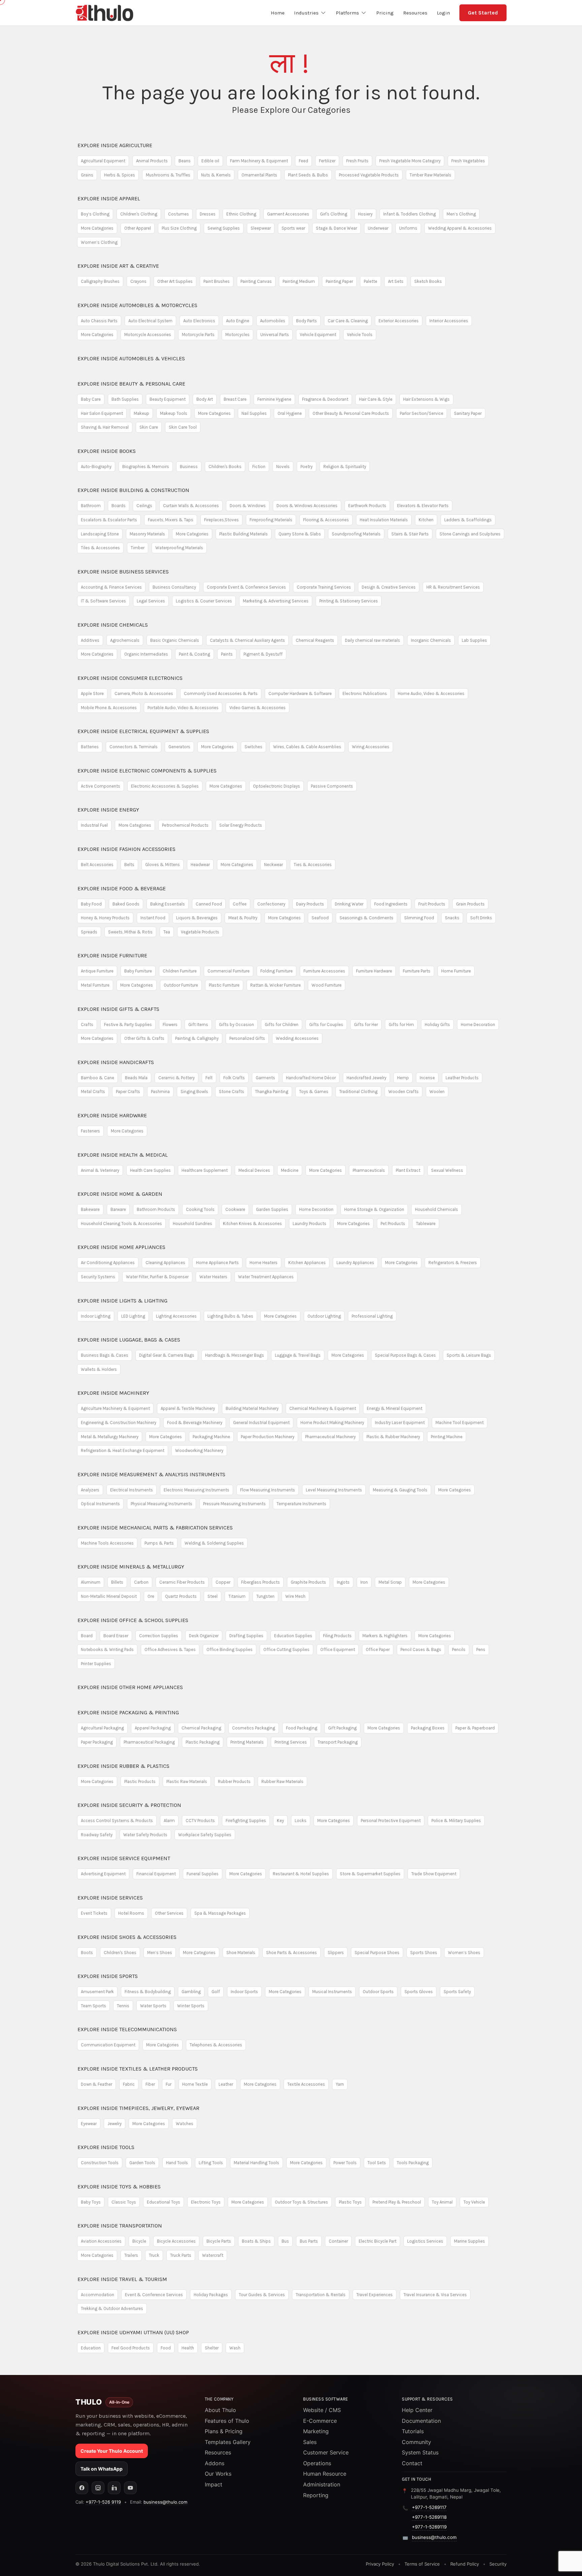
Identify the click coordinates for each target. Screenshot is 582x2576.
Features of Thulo (227, 2421)
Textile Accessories (306, 2084)
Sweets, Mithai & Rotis (130, 932)
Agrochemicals (125, 640)
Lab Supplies (474, 640)
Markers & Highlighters (385, 1636)
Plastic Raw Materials (187, 1781)
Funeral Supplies (203, 1874)
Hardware (112, 1115)
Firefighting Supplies (246, 1821)
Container (338, 2241)
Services (110, 1898)
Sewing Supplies (224, 228)
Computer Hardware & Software (300, 693)
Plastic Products (140, 1781)
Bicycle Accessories (176, 2241)
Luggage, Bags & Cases (129, 1340)
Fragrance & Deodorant (325, 399)
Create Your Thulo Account (112, 2451)
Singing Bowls (194, 1092)
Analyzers (90, 1490)
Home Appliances (121, 1247)
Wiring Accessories (371, 747)
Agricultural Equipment (103, 161)
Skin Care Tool (183, 427)
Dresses (208, 214)
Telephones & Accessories (216, 2045)
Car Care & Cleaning (348, 321)
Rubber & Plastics (123, 1766)
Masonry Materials (147, 534)
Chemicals (113, 625)
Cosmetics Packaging (254, 1728)
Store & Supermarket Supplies (370, 1874)
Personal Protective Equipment (391, 1821)
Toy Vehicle (474, 2202)
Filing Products (337, 1636)
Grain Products (470, 904)
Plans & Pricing (224, 2431)
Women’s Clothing (99, 242)
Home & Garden (120, 1194)
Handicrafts (116, 1062)
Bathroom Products (156, 1209)
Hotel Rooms (131, 1913)
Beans (185, 161)
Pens (481, 1649)
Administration (322, 2484)
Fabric (129, 2084)
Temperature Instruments (301, 1504)
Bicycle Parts (219, 2241)
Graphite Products (308, 1582)
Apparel (109, 199)
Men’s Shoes (160, 1953)
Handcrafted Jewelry (366, 1078)
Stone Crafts (232, 1092)
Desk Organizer (204, 1636)
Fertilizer (327, 161)
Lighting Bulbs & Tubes (230, 1316)
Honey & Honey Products (105, 918)
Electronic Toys (206, 2202)
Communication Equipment (108, 2045)
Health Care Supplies (150, 1170)
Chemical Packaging (201, 1728)
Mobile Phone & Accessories (109, 708)
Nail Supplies (254, 413)
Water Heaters (213, 1277)
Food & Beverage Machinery (195, 1423)
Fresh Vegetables (468, 161)
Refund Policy (465, 2564)
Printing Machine (447, 1437)
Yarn (340, 2084)
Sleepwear (261, 228)
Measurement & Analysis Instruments (151, 1474)
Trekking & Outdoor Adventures (112, 2308)
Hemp (403, 1078)
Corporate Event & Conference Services (246, 587)
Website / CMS (322, 2410)
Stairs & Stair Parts (410, 534)
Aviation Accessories (101, 2241)
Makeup (141, 413)
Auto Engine (238, 321)
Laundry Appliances (355, 1263)
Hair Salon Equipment (102, 413)
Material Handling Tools (256, 2163)
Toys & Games (314, 1092)
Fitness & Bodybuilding (148, 1992)
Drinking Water (349, 904)
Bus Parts (309, 2241)
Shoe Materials (241, 1953)
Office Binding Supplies (230, 1649)
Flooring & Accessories (326, 520)
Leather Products (462, 1078)
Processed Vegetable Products (369, 175)
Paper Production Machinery (268, 1437)
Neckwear (273, 865)
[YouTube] (130, 2488)
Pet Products (393, 1224)
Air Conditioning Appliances (108, 1263)
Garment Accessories (288, 214)
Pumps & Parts (159, 1543)
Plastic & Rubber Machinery (393, 1437)
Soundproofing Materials (356, 534)
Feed (303, 161)
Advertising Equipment (103, 1874)
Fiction (259, 467)
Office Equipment (338, 1649)
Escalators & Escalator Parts (109, 520)
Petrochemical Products (185, 825)
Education (91, 2348)
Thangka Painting (272, 1092)
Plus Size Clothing (179, 228)
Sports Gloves (419, 1992)
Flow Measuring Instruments (268, 1490)
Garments (265, 1078)
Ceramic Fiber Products (182, 1582)
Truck (154, 2255)
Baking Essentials (168, 904)
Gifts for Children (282, 1025)
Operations (317, 2463)
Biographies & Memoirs (146, 467)
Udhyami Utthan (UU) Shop (133, 2332)
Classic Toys (124, 2202)
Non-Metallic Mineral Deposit (109, 1596)
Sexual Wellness (447, 1170)
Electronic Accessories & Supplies (165, 786)
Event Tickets (94, 1913)
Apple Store (92, 693)
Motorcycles (237, 335)
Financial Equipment (156, 1874)
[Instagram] (98, 2488)
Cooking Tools (200, 1209)
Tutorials (413, 2431)
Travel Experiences (375, 2295)
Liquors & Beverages (197, 918)
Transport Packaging (338, 1742)
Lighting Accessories (176, 1316)
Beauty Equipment (168, 399)
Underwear (378, 228)
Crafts (87, 1025)
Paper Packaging (97, 1742)
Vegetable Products (200, 932)
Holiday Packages (211, 2295)
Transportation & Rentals (321, 2295)
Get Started (483, 13)
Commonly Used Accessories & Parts (221, 693)
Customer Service (326, 2452)
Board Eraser (116, 1636)
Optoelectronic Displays (277, 786)
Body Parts (306, 321)
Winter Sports (191, 2006)
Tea (167, 932)
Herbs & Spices (120, 175)
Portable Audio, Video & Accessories (183, 708)
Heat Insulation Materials (384, 520)
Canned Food (209, 904)
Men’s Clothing (461, 214)
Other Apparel (138, 228)
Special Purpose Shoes (377, 1953)
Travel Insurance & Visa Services (435, 2295)
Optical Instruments (100, 1504)
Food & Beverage (122, 888)
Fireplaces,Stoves (221, 520)
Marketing (316, 2431)
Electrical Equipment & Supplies (143, 731)
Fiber (150, 2084)
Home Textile (195, 2084)
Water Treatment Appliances (266, 1277)
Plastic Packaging (203, 1742)
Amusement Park (97, 1992)
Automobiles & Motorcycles (137, 305)
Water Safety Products (145, 1835)
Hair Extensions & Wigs (426, 399)
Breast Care (235, 399)
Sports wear (293, 228)
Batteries (90, 747)
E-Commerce (320, 2421)
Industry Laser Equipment (400, 1423)
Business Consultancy (174, 587)
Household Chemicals (437, 1209)
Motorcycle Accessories (148, 335)
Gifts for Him (401, 1025)
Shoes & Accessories (127, 1937)
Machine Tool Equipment (460, 1423)
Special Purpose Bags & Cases (405, 1355)
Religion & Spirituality (345, 467)
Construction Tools (100, 2163)
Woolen (437, 1092)
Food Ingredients (391, 904)
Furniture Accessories (324, 971)
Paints (227, 654)
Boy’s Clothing (95, 214)
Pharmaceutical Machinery (330, 1437)
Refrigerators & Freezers (453, 1263)
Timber (138, 548)
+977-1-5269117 (429, 2507)
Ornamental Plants (259, 175)
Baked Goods (126, 904)
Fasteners (90, 1131)
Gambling (191, 1992)
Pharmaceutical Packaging (149, 1742)
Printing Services (291, 1742)
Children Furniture (180, 971)
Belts (129, 865)
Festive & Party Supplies (128, 1025)
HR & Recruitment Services (453, 587)
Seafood (320, 918)
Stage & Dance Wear (336, 228)
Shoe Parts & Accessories (292, 1953)
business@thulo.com (165, 2502)
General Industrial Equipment (261, 1423)
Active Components (101, 786)
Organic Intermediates (146, 654)
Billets (117, 1582)
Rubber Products (234, 1781)
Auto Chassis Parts (99, 321)
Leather (226, 2084)
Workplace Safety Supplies (205, 1835)
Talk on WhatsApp (102, 2469)
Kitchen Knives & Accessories (252, 1224)
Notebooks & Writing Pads (107, 1649)
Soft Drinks (481, 918)
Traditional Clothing (358, 1092)
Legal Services (151, 601)
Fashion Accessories (126, 849)
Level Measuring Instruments (334, 1490)
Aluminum (91, 1582)
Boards (119, 506)
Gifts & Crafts (118, 1009)
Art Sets (396, 281)
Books (107, 451)
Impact (214, 2484)
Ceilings (144, 506)
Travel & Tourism (122, 2279)
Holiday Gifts (437, 1025)
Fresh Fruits (357, 161)
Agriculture (115, 145)
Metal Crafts (93, 1092)
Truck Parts (181, 2255)
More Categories (97, 228)
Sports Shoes (424, 1953)
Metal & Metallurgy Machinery (110, 1437)
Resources (218, 2452)
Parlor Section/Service (422, 413)
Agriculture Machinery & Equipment (115, 1408)
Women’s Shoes (464, 1953)
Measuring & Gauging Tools (400, 1490)
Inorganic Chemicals (431, 640)
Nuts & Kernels (216, 175)
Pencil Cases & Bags (421, 1649)
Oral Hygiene (290, 413)
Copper (223, 1582)
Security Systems (98, 1277)
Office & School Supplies (133, 1620)
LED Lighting (133, 1316)
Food (166, 2348)
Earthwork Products (367, 506)
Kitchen (426, 520)
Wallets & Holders (99, 1369)
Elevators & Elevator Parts (423, 506)
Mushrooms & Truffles (168, 175)
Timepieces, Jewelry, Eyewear (138, 2108)
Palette (370, 281)
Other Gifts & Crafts (144, 1038)
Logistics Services (425, 2241)
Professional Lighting (372, 1316)
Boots (87, 1953)
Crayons (138, 281)
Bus (285, 2241)
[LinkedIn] (114, 2488)
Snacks (452, 918)
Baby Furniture (138, 971)
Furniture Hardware (374, 971)
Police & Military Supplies (456, 1821)
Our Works (218, 2474)
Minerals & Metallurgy (131, 1567)
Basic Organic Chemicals (175, 640)
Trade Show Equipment (434, 1874)
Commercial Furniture (229, 971)
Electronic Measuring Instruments (197, 1490)
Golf (216, 1992)
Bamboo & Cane (98, 1078)
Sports (108, 1976)
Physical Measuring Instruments (161, 1504)
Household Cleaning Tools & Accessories (121, 1224)
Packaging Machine (211, 1437)
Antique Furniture (97, 971)
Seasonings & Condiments (366, 918)
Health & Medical (123, 1155)
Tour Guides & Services (262, 2295)
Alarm (169, 1821)
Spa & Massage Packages (220, 1913)
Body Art (205, 399)
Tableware (426, 1224)
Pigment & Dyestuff (263, 654)
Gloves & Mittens (163, 865)
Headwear (200, 865)
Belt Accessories (97, 865)
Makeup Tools (174, 413)
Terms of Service (422, 2564)
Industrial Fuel (94, 825)
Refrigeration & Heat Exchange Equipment (123, 1450)
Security (498, 2564)
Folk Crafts (234, 1078)
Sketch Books (428, 281)
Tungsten (265, 1596)
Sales (310, 2442)
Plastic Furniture (224, 985)
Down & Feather (96, 2084)
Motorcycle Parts (198, 335)
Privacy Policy (380, 2564)
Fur (169, 2084)
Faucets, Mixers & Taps (171, 520)
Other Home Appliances (130, 1687)
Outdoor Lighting (324, 1316)
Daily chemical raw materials (373, 640)
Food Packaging (302, 1728)
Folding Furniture (277, 971)
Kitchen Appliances (307, 1263)
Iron (364, 1582)
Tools (106, 2147)
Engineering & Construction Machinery (119, 1423)
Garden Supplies (272, 1209)
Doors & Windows (248, 506)
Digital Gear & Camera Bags (167, 1355)
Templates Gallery (228, 2442)
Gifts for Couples (326, 1025)
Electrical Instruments (132, 1490)
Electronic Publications (365, 693)
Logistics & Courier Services (204, 601)
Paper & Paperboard (475, 1728)
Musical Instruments (332, 1992)
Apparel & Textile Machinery (188, 1408)
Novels (283, 467)
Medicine (290, 1170)
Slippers (336, 1953)
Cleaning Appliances (165, 1263)
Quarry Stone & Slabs (300, 534)
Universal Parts (275, 335)
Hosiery (365, 214)
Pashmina (160, 1092)
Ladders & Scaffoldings (468, 520)
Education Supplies (293, 1636)
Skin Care (149, 427)
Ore (151, 1596)
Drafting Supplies (246, 1636)
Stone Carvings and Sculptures (470, 534)
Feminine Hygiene (274, 399)
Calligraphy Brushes (100, 281)
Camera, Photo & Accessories (144, 693)
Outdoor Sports (378, 1992)
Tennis (123, 2006)
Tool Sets (377, 2163)
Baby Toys (91, 2202)
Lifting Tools (211, 2163)
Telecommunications (127, 2029)
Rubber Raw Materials (282, 1781)
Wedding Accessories (297, 1038)
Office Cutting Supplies (286, 1649)
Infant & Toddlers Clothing (410, 214)
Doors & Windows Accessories (307, 506)
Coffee (240, 904)
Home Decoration (478, 1025)
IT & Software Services (103, 601)
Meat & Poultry (243, 918)
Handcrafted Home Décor (311, 1078)
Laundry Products (310, 1224)
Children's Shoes (120, 1953)
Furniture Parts (417, 971)
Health (188, 2348)
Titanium (237, 1596)
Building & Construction (133, 490)
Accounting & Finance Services (111, 587)
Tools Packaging (413, 2163)
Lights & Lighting (122, 1301)
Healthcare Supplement (205, 1170)
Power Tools (345, 2163)
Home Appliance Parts (217, 1263)
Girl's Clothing (334, 214)
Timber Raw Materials (430, 175)
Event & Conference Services (154, 2295)
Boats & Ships (256, 2241)
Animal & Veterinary (100, 1170)
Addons (215, 2463)
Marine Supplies (470, 2241)
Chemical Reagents (315, 640)
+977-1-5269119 (429, 2527)
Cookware (235, 1209)
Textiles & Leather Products (138, 2069)
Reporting (316, 2495)
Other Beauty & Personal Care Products (351, 413)
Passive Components (332, 786)
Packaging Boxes (428, 1728)
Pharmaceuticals (369, 1170)
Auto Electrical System (150, 321)
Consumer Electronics (130, 678)
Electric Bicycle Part (378, 2241)
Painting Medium (299, 281)
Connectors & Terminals (134, 747)
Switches (253, 747)
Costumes (179, 214)
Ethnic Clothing (241, 214)
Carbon (141, 1582)
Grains (87, 175)
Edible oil (210, 161)
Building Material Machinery (252, 1408)
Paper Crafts (128, 1092)
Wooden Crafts (403, 1092)
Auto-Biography (96, 467)
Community (416, 2442)
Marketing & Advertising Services (276, 601)
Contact (412, 2463)
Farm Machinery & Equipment (259, 161)
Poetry (306, 467)
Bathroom (91, 506)
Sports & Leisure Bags (469, 1355)
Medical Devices (254, 1170)
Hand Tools (177, 2163)
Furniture (112, 955)
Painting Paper (339, 281)
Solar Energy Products (241, 825)
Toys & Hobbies (119, 2187)
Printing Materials (247, 1742)
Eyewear (89, 2124)
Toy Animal (442, 2202)
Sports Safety (457, 1992)
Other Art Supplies (175, 281)
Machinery (113, 1393)
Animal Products (152, 161)
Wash (235, 2348)
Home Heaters (264, 1263)
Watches (185, 2124)
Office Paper (378, 1649)
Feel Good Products (131, 2348)
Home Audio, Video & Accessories (431, 693)
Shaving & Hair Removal (105, 427)
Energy (108, 810)
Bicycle (139, 2241)
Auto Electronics (199, 321)
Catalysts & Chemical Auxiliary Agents (247, 640)
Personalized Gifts (247, 1038)
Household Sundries (192, 1224)
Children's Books (225, 467)
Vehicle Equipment (318, 335)
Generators (179, 747)
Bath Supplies (125, 399)
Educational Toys (164, 2202)
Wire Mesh (295, 1596)
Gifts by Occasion (236, 1025)
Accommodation (98, 2295)
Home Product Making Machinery (332, 1423)
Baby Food (91, 904)
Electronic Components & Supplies (147, 771)
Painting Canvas (256, 281)
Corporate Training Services (324, 587)
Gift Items (198, 1025)
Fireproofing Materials (271, 520)
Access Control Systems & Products (117, 1821)
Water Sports (153, 2006)
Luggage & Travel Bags (298, 1355)
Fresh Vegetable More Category (410, 161)
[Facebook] (82, 2488)
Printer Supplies (96, 1664)
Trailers (131, 2255)
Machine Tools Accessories (107, 1543)
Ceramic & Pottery (176, 1078)
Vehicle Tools (360, 335)
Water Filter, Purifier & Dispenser (157, 1277)
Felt (209, 1078)
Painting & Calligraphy (197, 1038)
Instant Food (153, 918)
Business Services (123, 572)
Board (87, 1636)
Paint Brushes (217, 281)
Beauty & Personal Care (131, 384)
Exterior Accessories (399, 321)
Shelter (212, 2348)
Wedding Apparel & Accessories (460, 228)
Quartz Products (181, 1596)
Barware (118, 1209)
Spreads (89, 932)
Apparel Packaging (153, 1728)
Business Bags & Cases (105, 1355)
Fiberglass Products (261, 1582)
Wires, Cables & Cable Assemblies (307, 747)
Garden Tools (142, 2163)
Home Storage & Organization (374, 1209)
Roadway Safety (97, 1835)
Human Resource (325, 2474)
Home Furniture (456, 971)
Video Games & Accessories (257, 708)
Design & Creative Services (389, 587)
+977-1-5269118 (429, 2517)
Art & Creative (118, 266)
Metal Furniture (95, 985)
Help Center (417, 2410)
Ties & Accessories (313, 865)
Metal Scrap (390, 1582)
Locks (301, 1821)
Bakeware (90, 1209)
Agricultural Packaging (102, 1728)
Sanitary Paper (468, 413)
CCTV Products (200, 1821)
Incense (427, 1078)
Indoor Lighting (96, 1316)
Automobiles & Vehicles (131, 358)
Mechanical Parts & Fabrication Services (155, 1528)
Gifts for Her (366, 1025)
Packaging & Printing (128, 1712)
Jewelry (115, 2124)
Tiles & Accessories (100, 548)
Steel (213, 1596)
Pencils (459, 1649)
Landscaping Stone (100, 534)
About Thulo (220, 2410)
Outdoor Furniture (181, 985)
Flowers (170, 1025)
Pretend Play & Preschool (397, 2202)
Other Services (169, 1913)
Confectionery (271, 904)
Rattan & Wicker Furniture (276, 985)
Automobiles (273, 321)
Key (280, 1821)
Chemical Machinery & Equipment (323, 1408)
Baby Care (91, 399)
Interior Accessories (449, 321)
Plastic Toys (350, 2202)
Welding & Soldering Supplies (214, 1543)
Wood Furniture (327, 985)
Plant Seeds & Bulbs (308, 175)
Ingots (343, 1582)
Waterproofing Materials (179, 548)
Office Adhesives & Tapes (170, 1649)
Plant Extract (408, 1170)
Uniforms (408, 228)
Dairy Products (310, 904)
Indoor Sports (244, 1992)
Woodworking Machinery (199, 1450)
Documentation (421, 2421)
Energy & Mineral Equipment (395, 1408)
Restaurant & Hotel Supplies (301, 1874)
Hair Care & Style (376, 399)
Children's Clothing (139, 214)
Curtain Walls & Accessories (191, 506)
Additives (90, 640)
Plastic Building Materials (244, 534)
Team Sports (93, 2006)
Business (189, 467)
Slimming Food (419, 918)
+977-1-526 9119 (103, 2502)
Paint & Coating (195, 654)
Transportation (120, 2226)
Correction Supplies (159, 1636)
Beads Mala (136, 1078)
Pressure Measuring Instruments (234, 1504)
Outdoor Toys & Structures (301, 2202)
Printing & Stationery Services (349, 601)
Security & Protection (129, 1805)
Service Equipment (124, 1858)
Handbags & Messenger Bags (235, 1355)
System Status (420, 2452)
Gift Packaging (342, 1728)
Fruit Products (432, 904)
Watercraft (213, 2255)
